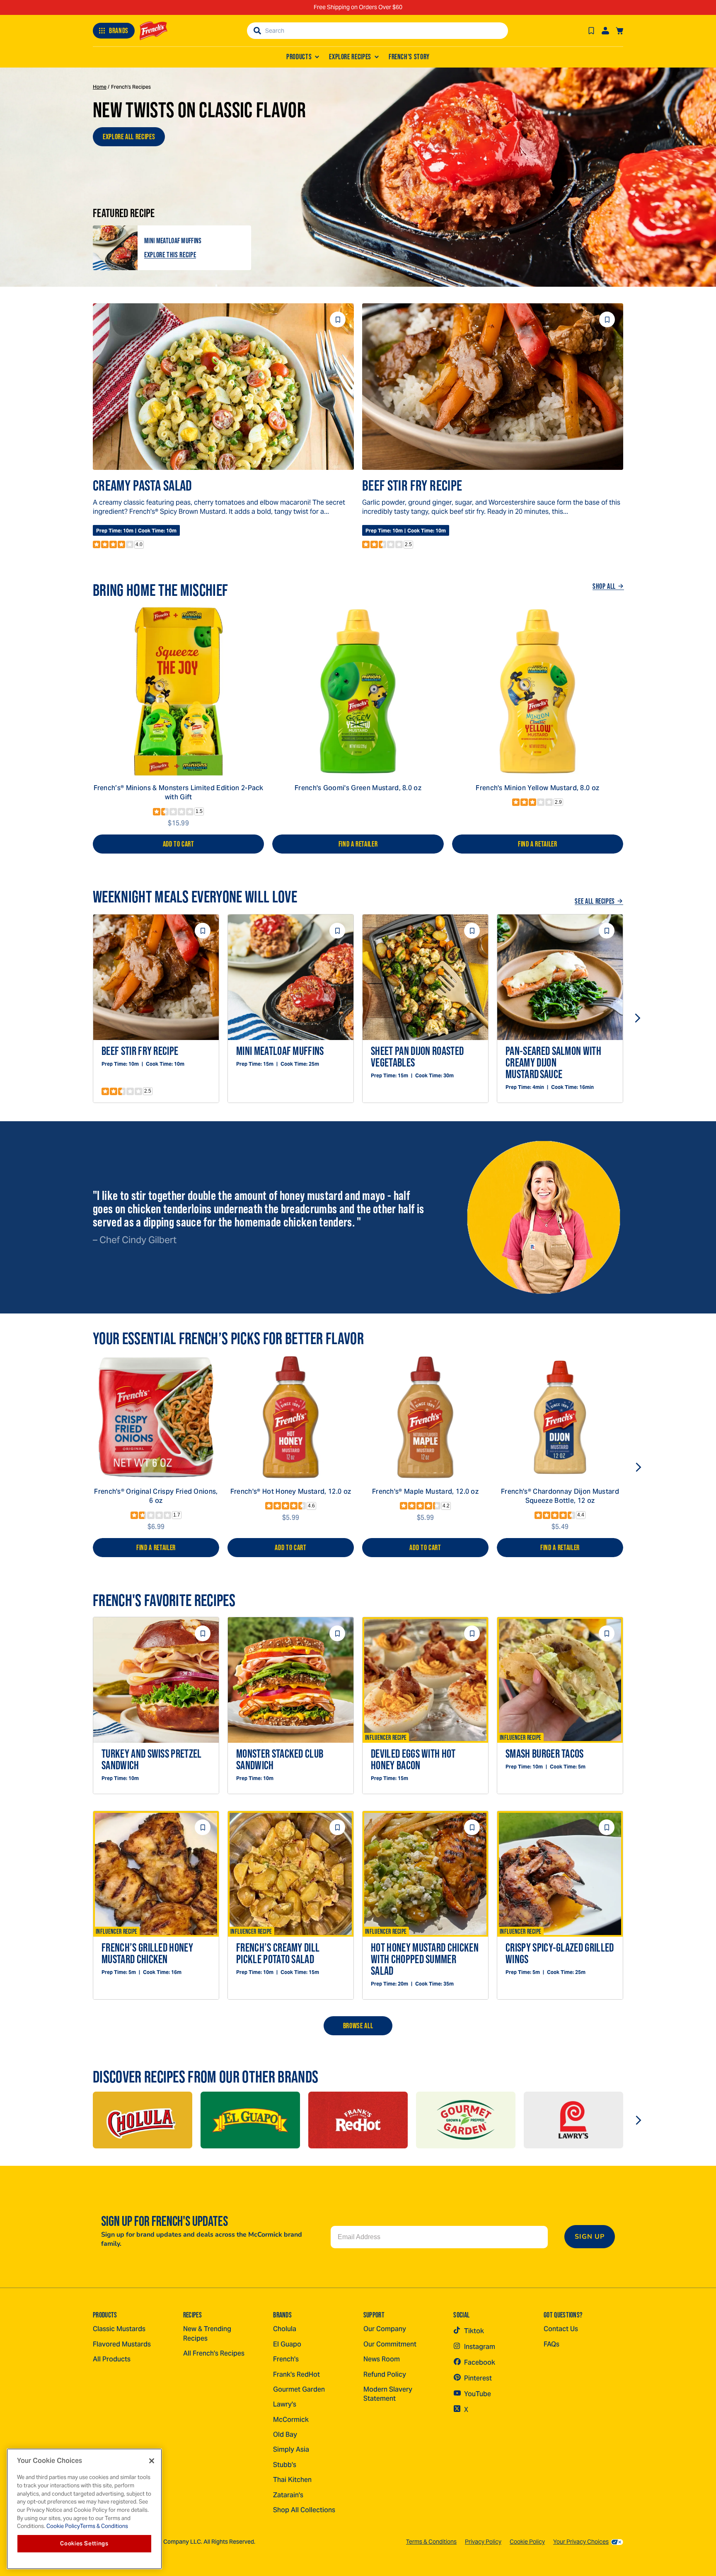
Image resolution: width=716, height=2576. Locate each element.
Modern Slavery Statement (388, 2394)
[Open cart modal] (619, 31)
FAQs (552, 2344)
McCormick (291, 2420)
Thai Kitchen (292, 2480)
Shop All (604, 586)
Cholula (285, 2329)
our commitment (390, 2344)
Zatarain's (288, 2495)
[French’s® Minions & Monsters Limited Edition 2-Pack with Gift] (178, 691)
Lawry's (285, 2404)
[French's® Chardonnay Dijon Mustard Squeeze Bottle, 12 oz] (560, 1417)
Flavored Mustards (122, 2344)
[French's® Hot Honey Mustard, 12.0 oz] (291, 1417)
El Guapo (287, 2344)
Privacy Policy (483, 2542)
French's (286, 2359)
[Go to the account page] (605, 31)
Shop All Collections (304, 2510)
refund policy (385, 2374)
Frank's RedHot (296, 2374)
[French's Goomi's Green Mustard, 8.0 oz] (358, 691)
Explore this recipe (170, 255)
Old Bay (285, 2435)
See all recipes (595, 901)
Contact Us (561, 2329)
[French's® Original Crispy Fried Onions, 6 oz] (156, 1417)
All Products (112, 2359)
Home (100, 87)
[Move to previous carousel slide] (79, 1018)
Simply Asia (291, 2449)
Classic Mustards (119, 2329)
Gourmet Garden (299, 2389)
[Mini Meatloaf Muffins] (115, 248)
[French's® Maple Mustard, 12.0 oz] (425, 1417)
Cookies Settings (84, 2543)
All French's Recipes (214, 2353)
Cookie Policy (527, 2542)
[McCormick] (143, 2120)
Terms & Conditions (431, 2542)
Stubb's (285, 2465)
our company (385, 2329)
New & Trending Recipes (207, 2333)
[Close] (152, 2461)
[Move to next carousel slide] (637, 1018)
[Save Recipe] (591, 31)
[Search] (257, 31)
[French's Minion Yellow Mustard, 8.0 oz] (538, 691)
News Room (382, 2359)
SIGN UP (590, 2237)
